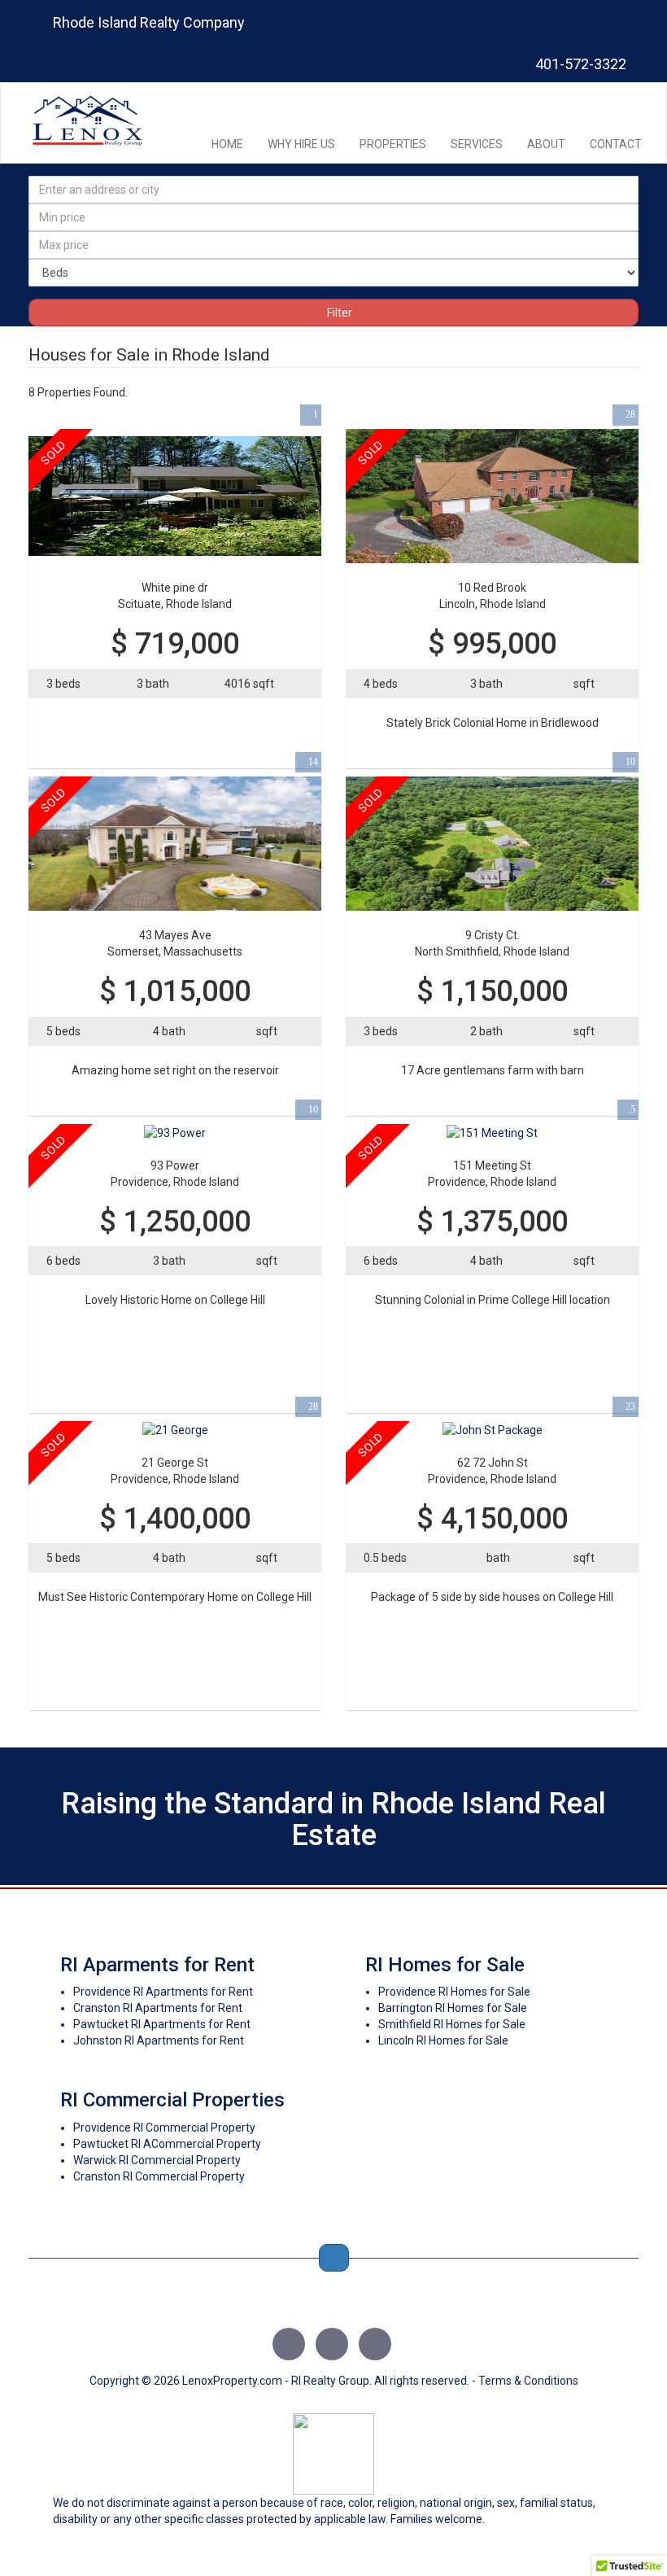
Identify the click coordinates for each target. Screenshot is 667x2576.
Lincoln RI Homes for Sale (443, 2040)
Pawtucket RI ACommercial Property (167, 2144)
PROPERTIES (393, 144)
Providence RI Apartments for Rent (163, 1992)
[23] (493, 1429)
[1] (175, 496)
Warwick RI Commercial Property (157, 2160)
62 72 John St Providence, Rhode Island (492, 1471)
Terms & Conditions (528, 2381)
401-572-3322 (579, 64)
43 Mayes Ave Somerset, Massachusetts (175, 943)
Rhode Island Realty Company (149, 22)
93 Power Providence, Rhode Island (175, 1174)
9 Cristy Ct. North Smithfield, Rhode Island (492, 943)
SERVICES (477, 144)
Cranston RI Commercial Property (159, 2176)
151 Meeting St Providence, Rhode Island (492, 1174)
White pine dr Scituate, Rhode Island (175, 596)
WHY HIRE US (301, 144)
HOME (227, 144)
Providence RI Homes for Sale (454, 1992)
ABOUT (546, 144)
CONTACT (616, 144)
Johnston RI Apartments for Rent (159, 2040)
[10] (492, 842)
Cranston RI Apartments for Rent (158, 2008)
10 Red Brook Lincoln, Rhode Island (493, 596)
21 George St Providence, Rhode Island (175, 1471)
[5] (492, 1132)
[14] (175, 842)
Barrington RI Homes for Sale (453, 2008)
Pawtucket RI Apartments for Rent (162, 2024)
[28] (492, 496)
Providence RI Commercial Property (164, 2128)
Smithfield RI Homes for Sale (452, 2024)
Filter (338, 313)
